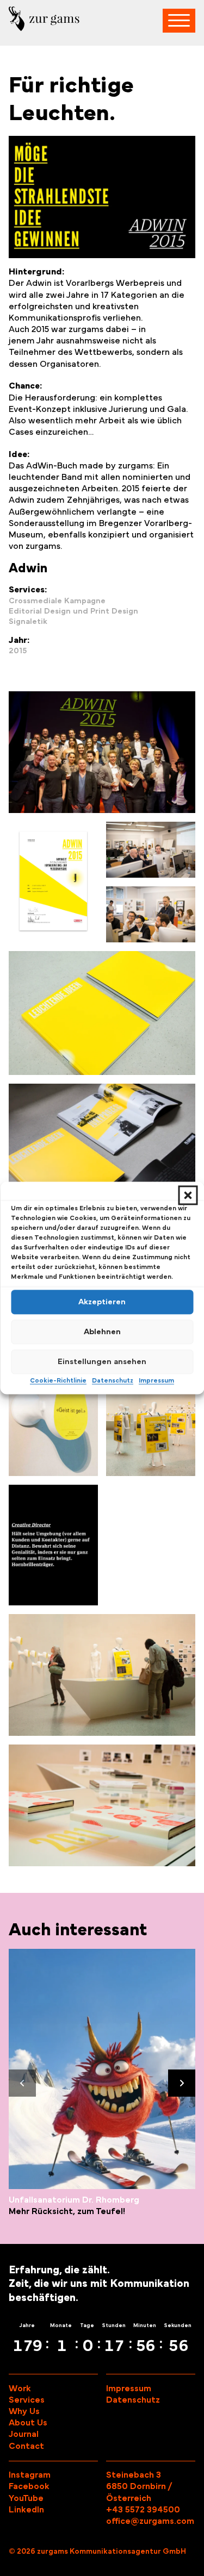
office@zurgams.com (150, 2521)
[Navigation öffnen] (179, 21)
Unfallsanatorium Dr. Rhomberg (74, 2200)
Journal (24, 2434)
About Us (28, 2423)
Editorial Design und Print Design (73, 611)
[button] (188, 1195)
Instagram (30, 2475)
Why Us (24, 2411)
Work (20, 2389)
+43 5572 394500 (143, 2510)
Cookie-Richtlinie (58, 1380)
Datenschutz (113, 1380)
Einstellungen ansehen (102, 1362)
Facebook (29, 2486)
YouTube (26, 2498)
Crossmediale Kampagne (57, 601)
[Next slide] (182, 2083)
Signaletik (28, 621)
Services (27, 2400)
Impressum (156, 1380)
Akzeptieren (102, 1302)
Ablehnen (102, 1332)
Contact (26, 2446)
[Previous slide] (22, 2083)
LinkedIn (26, 2510)
